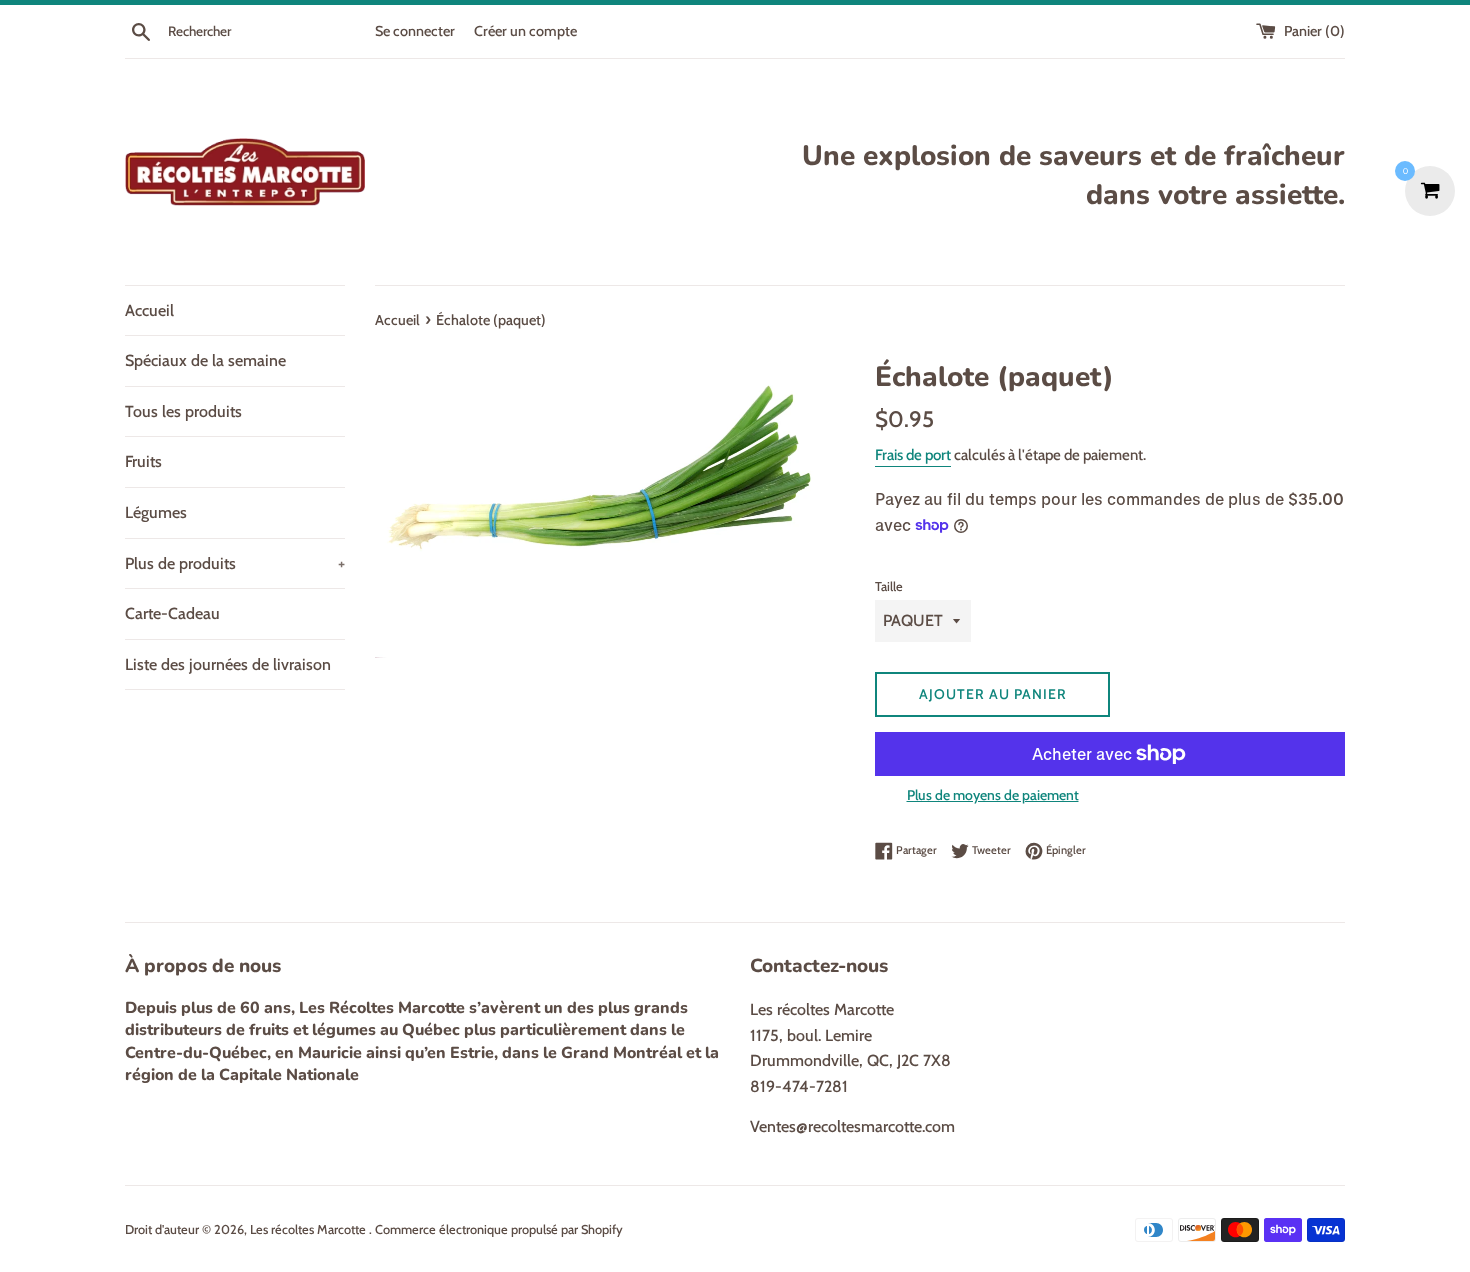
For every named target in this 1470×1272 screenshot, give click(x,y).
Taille (889, 586)
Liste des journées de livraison (228, 664)
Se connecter (415, 31)
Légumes (156, 512)
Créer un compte (525, 31)
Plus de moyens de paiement (993, 795)
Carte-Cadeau (172, 613)
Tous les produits (183, 411)
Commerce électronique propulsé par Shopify (499, 1229)
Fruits (143, 461)
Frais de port (913, 455)
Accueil (149, 310)
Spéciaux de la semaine (205, 360)
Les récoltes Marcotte (309, 1229)
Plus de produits (235, 563)
